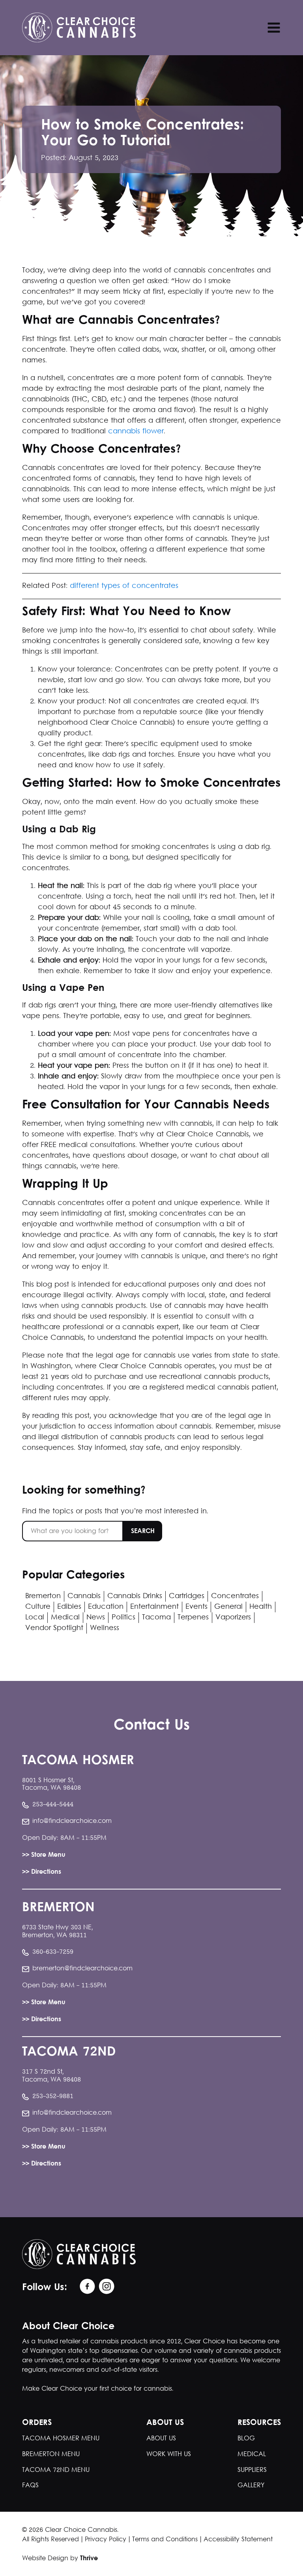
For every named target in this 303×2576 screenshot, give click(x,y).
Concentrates (235, 1596)
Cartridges (187, 1596)
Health (261, 1607)
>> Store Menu (44, 1855)
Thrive (89, 2559)
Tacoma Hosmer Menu (61, 2439)
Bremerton (43, 1596)
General (228, 1607)
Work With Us (169, 2454)
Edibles (69, 1607)
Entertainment (154, 1607)
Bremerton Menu (51, 2454)
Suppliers (252, 2470)
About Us (161, 2439)
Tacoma (156, 1618)
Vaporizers (233, 1618)
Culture (38, 1607)
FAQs (30, 2486)
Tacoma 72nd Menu (56, 2470)
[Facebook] (86, 2287)
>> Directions (42, 1872)
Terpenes (193, 1618)
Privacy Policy (106, 2540)
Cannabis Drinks (135, 1596)
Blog (246, 2439)
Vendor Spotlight (54, 1628)
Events (196, 1607)
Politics (123, 1618)
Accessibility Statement (238, 2540)
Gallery (251, 2486)
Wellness (105, 1628)
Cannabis (84, 1596)
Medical (65, 1618)
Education (106, 1607)
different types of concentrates (124, 586)
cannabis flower (136, 432)
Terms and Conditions (165, 2540)
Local (35, 1618)
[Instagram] (105, 2287)
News (96, 1618)
